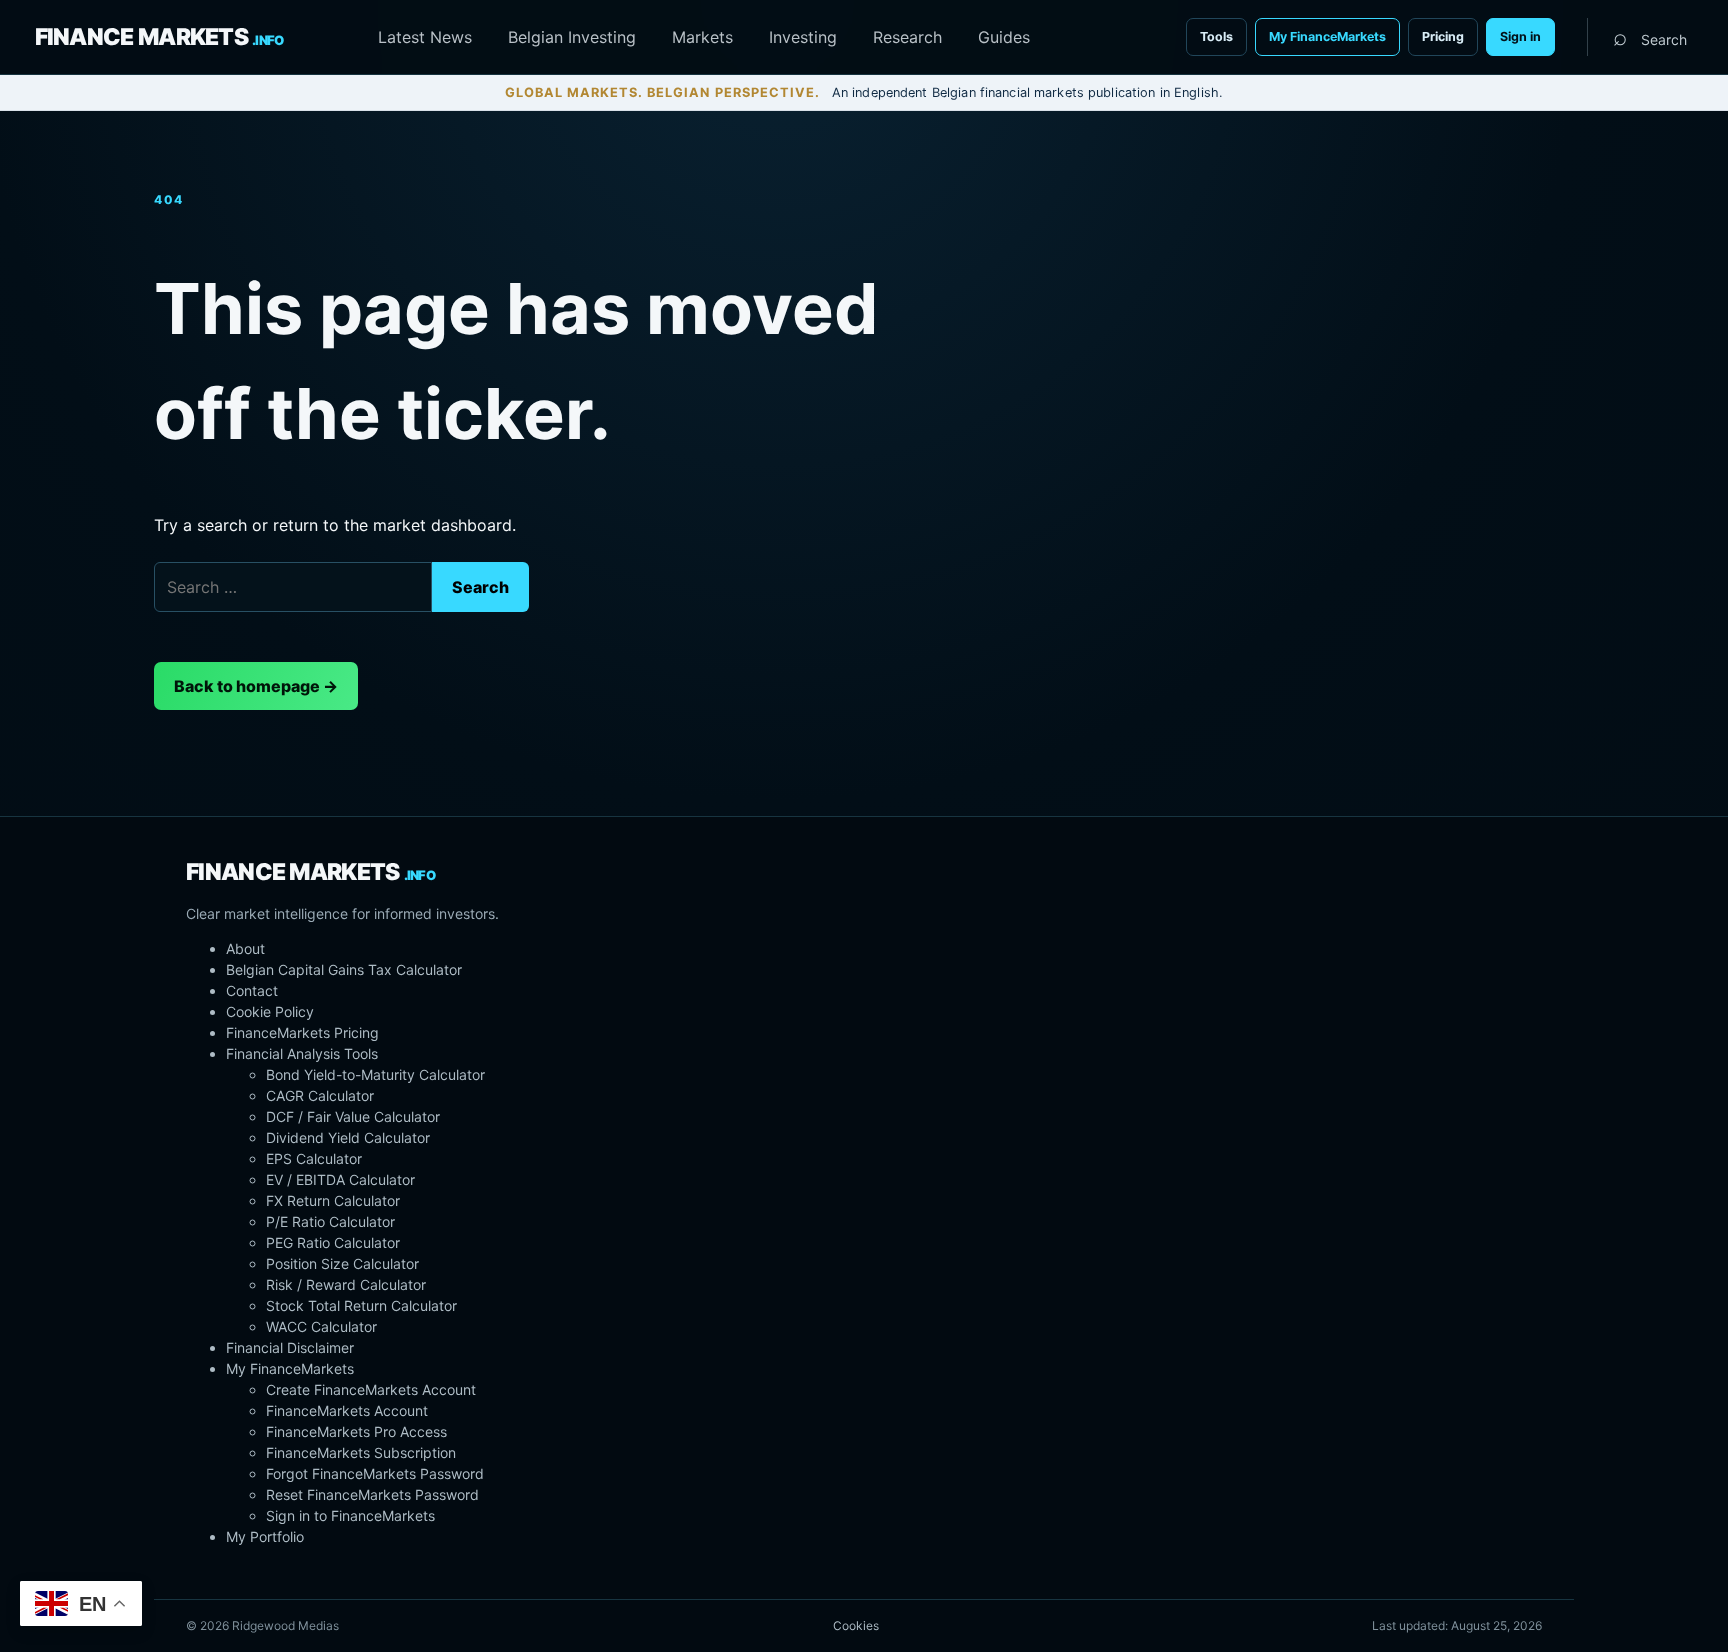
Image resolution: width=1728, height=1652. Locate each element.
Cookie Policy (270, 1011)
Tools (1216, 36)
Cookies (856, 1625)
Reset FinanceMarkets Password (372, 1494)
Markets (702, 37)
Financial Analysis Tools (302, 1053)
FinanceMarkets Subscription (361, 1452)
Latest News (425, 37)
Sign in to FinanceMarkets (350, 1515)
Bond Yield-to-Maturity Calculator (375, 1074)
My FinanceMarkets (1327, 36)
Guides (1004, 37)
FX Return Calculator (333, 1200)
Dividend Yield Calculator (348, 1137)
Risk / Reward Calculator (346, 1284)
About (245, 948)
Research (907, 37)
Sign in (1520, 36)
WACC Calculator (321, 1326)
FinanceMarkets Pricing (302, 1032)
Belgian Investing (572, 37)
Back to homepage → (256, 686)
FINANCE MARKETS (159, 37)
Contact (252, 990)
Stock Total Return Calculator (361, 1305)
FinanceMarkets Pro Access (356, 1431)
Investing (803, 37)
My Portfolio (265, 1536)
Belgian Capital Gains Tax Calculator (344, 969)
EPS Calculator (314, 1158)
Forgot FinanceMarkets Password (375, 1473)
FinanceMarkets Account (347, 1410)
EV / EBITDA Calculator (340, 1179)
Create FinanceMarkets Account (371, 1389)
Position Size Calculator (342, 1263)
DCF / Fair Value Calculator (353, 1116)
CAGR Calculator (320, 1095)
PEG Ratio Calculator (333, 1242)
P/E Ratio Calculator (330, 1221)
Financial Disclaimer (290, 1347)
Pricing (1443, 36)
